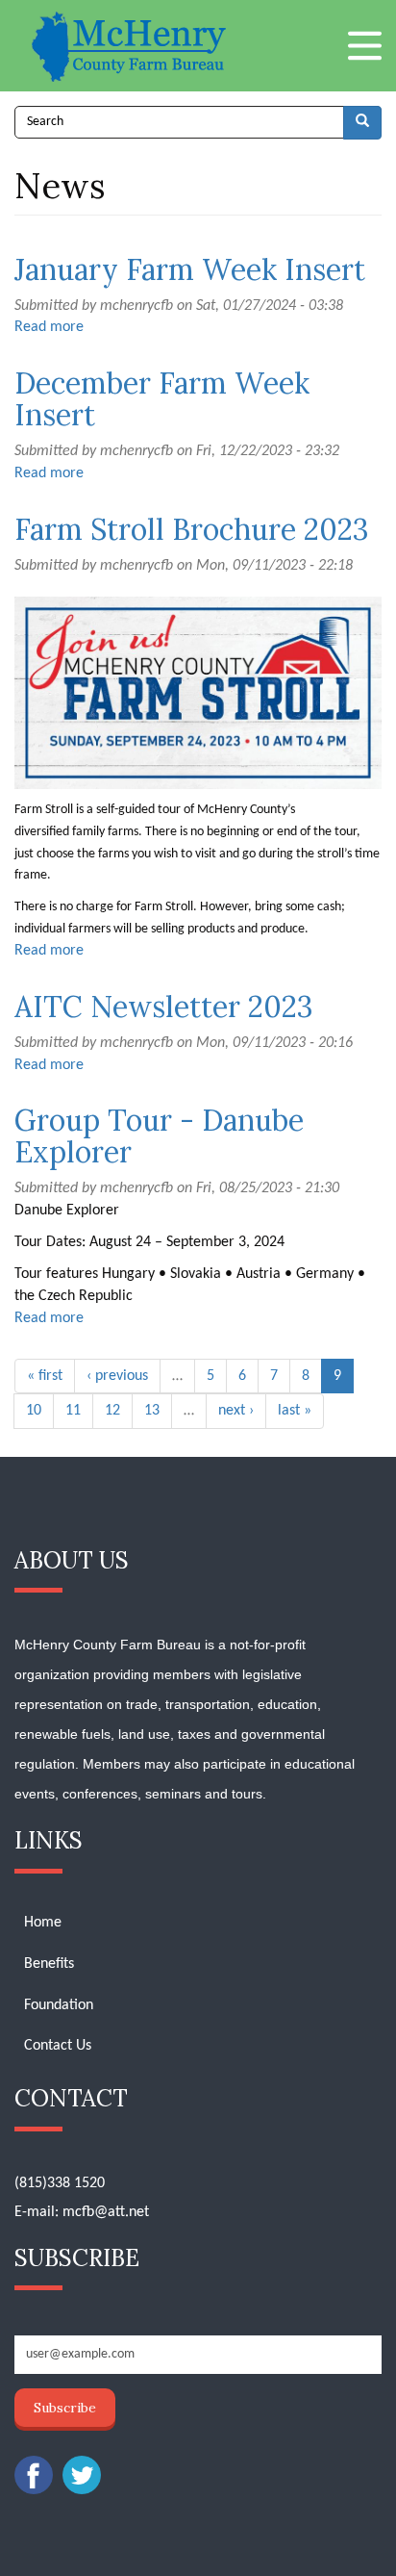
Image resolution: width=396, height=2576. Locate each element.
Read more (49, 327)
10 (34, 1411)
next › (236, 1411)
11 (73, 1411)
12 (112, 1411)
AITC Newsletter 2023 (164, 1007)
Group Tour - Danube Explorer (159, 1136)
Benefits (49, 1964)
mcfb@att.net (106, 2212)
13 (152, 1411)
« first (45, 1376)
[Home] (131, 46)
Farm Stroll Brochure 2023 (192, 529)
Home (43, 1923)
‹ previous (117, 1376)
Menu (365, 46)
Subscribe (65, 2408)
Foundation (59, 2005)
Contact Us (58, 2046)
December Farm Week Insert (162, 399)
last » (295, 1411)
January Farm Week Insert (190, 269)
